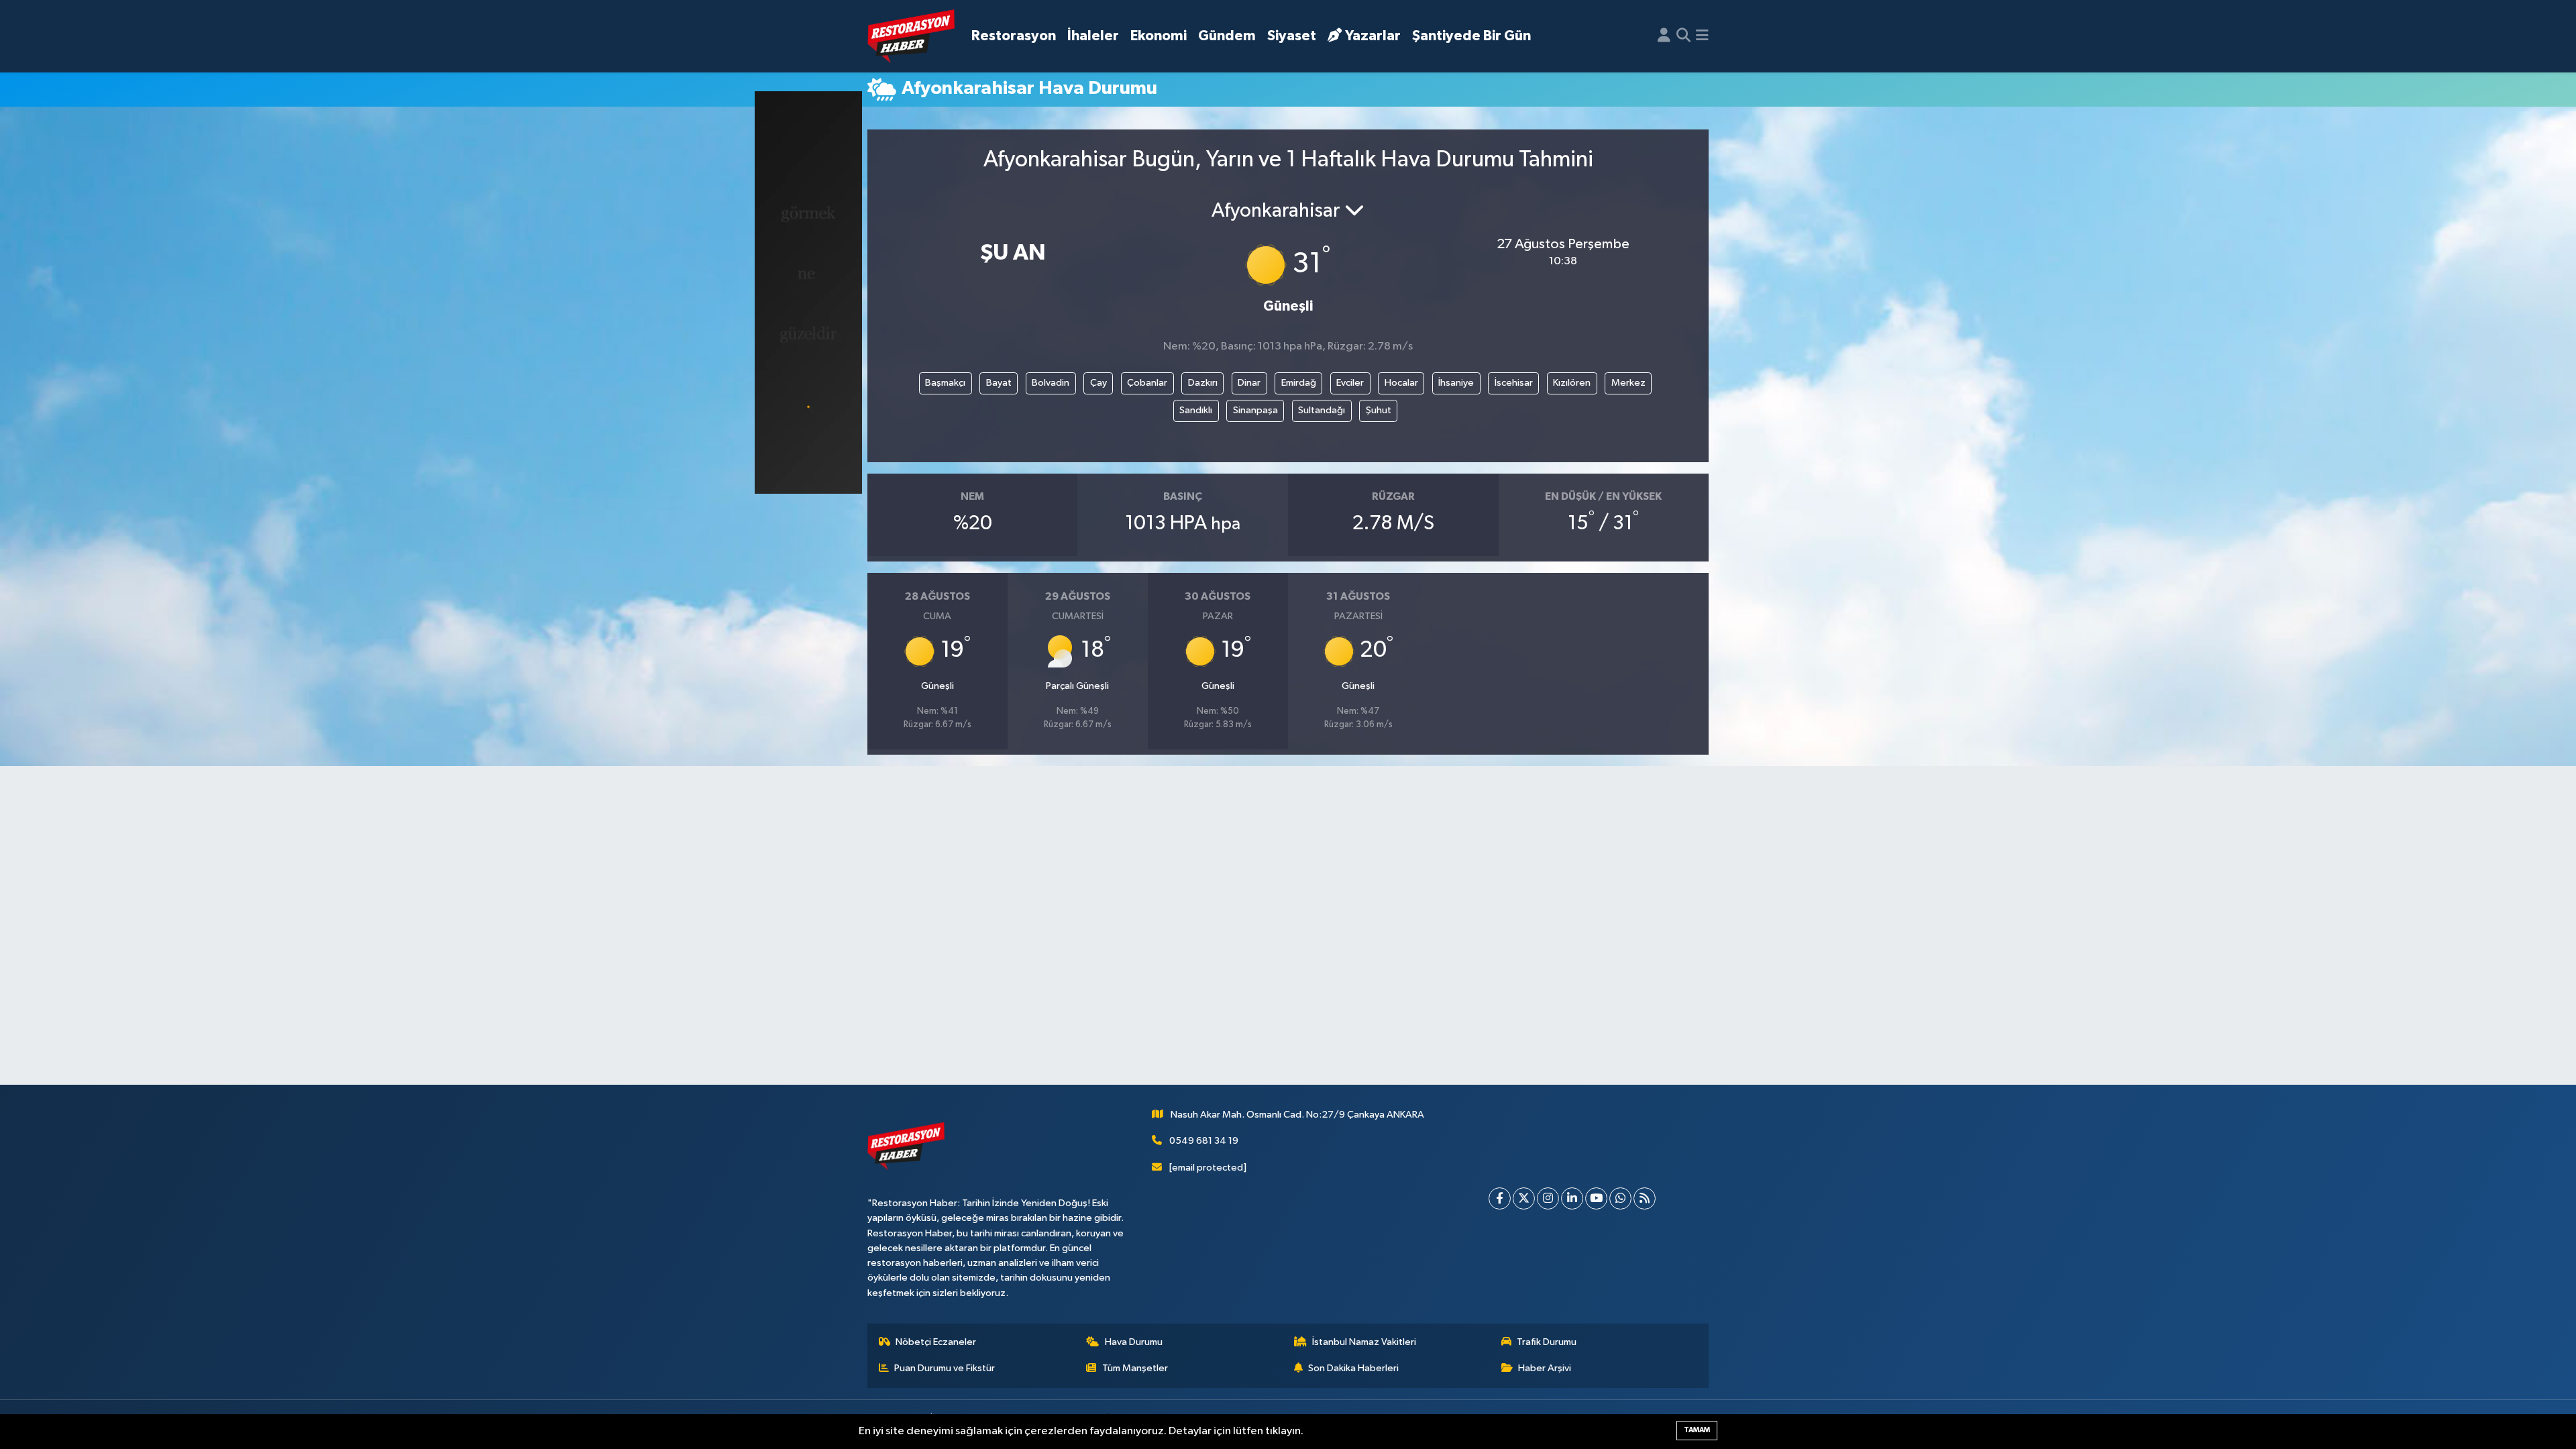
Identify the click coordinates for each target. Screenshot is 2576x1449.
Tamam (1697, 1430)
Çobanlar (1147, 383)
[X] (1524, 1198)
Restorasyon (1014, 36)
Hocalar (1401, 383)
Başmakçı (945, 383)
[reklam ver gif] (808, 292)
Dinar (1249, 383)
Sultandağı (1322, 410)
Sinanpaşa (1255, 410)
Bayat (999, 383)
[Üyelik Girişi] (1664, 36)
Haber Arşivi (1545, 1368)
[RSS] (1645, 1198)
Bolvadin (1051, 383)
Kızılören (1572, 383)
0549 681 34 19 (1204, 1141)
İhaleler (1093, 36)
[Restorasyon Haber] (911, 37)
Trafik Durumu (1547, 1342)
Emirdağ (1299, 383)
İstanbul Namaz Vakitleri (1364, 1342)
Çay (1098, 383)
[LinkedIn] (1572, 1198)
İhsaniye (1456, 383)
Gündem (1227, 36)
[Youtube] (1596, 1198)
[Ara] (1683, 36)
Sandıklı (1196, 410)
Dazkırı (1203, 383)
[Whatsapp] (1620, 1198)
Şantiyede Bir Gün (1471, 36)
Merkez (1628, 383)
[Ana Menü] (1702, 36)
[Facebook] (1500, 1198)
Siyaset (1292, 36)
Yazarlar (1373, 36)
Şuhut (1379, 410)
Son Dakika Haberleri (1353, 1368)
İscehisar (1514, 383)
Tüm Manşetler (1135, 1368)
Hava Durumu (1134, 1342)
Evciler (1350, 383)
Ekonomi (1159, 36)
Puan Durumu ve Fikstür (945, 1368)
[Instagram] (1548, 1198)
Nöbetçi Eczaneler (936, 1342)
